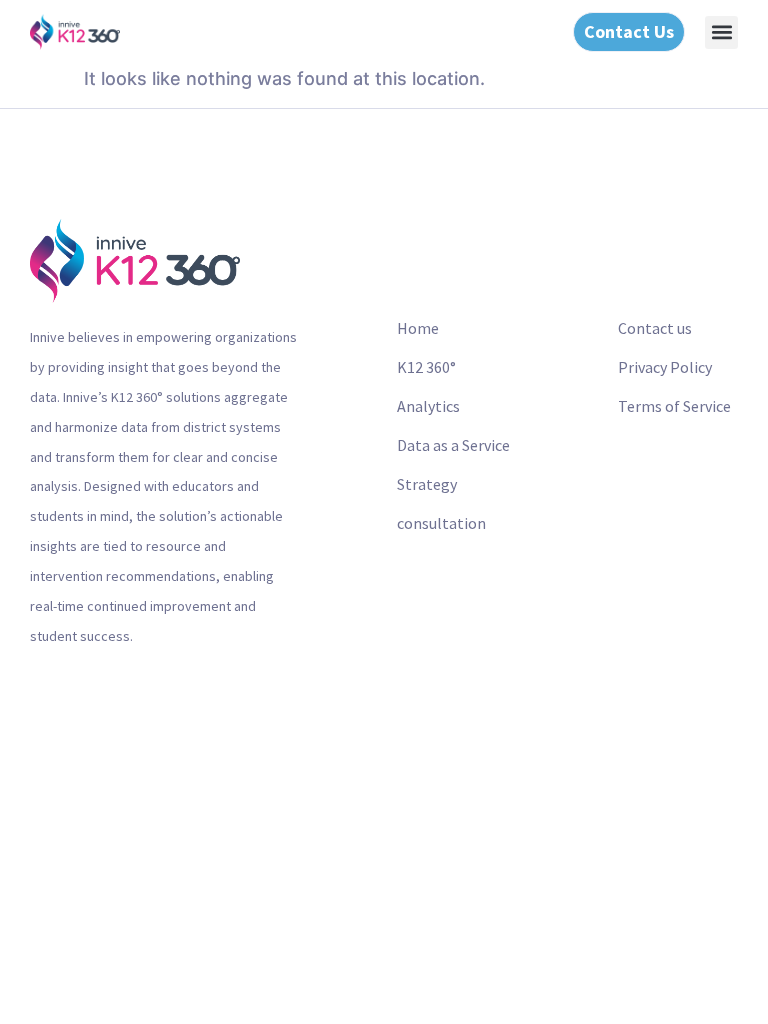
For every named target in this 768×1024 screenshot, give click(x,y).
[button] (721, 32)
